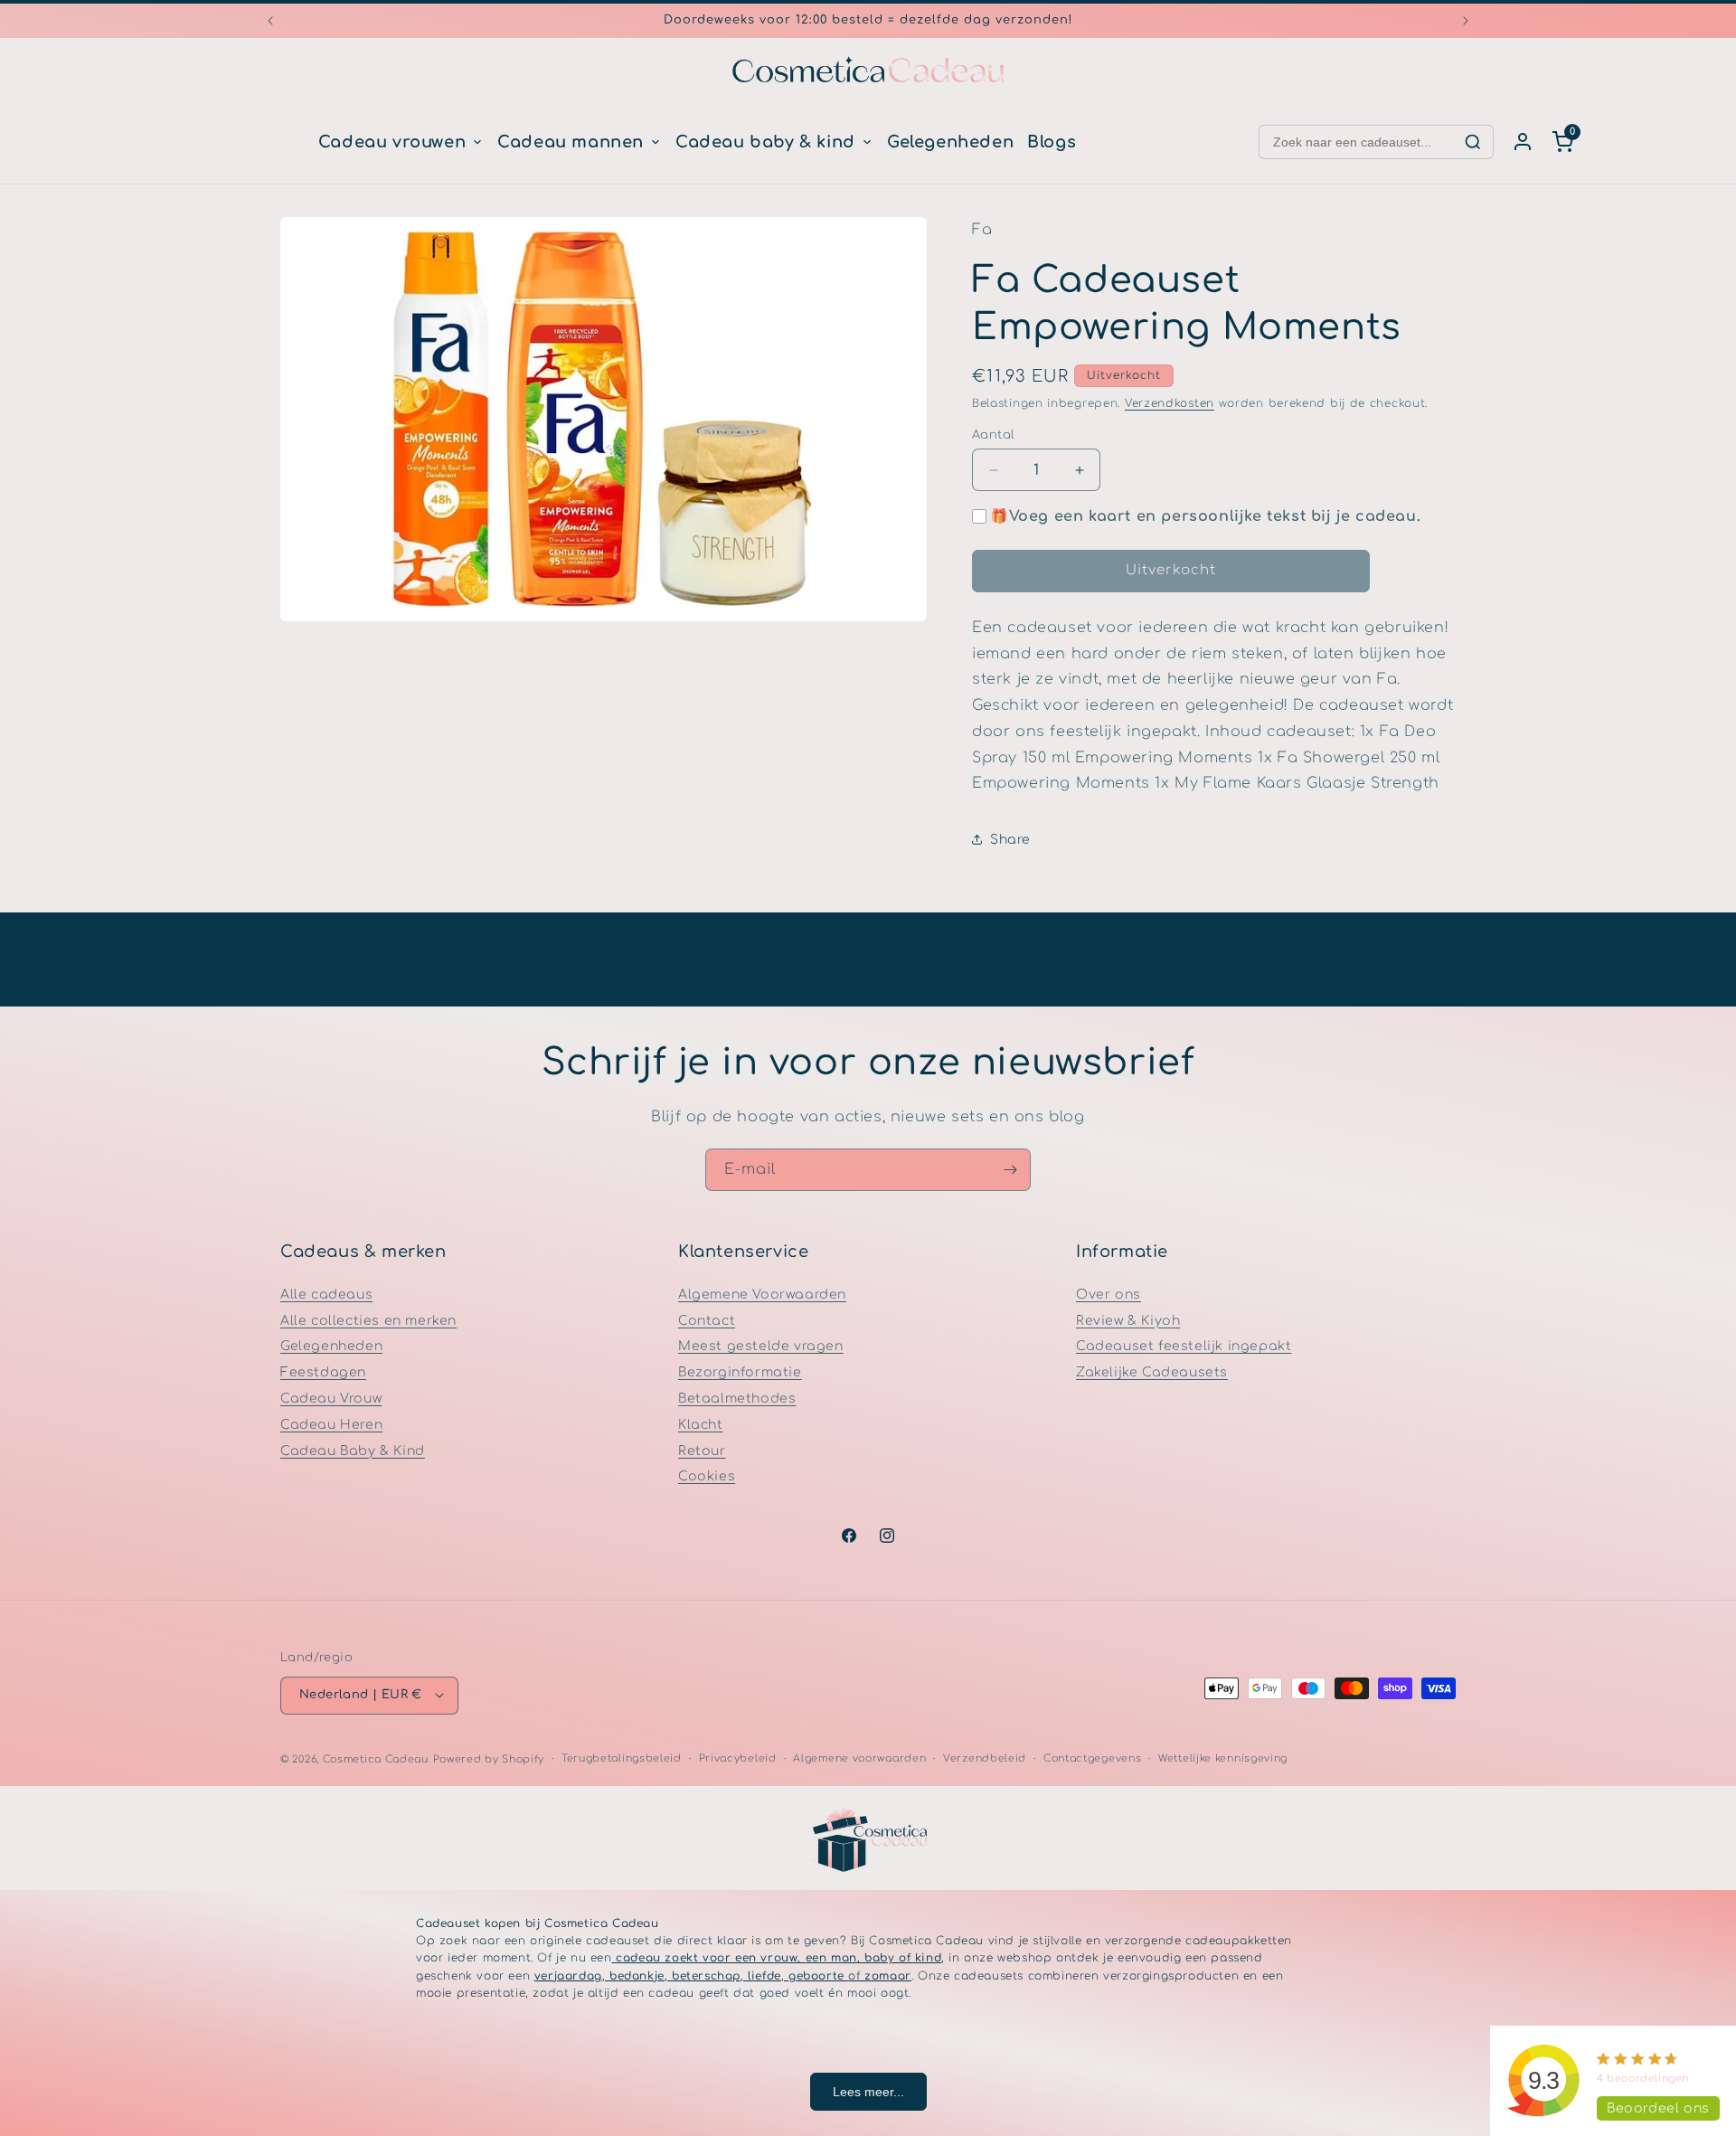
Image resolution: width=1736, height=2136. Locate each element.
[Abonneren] (1010, 1170)
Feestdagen (323, 1372)
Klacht (701, 1424)
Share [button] (1010, 840)
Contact (707, 1320)
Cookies (707, 1476)
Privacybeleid (738, 1758)
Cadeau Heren (331, 1424)
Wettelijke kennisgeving (1223, 1758)
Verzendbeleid (985, 1758)
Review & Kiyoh (1128, 1320)
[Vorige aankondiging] (270, 21)
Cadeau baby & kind (765, 142)
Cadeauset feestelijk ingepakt (1184, 1346)
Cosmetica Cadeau (376, 1758)
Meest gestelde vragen (761, 1346)
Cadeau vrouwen (392, 142)
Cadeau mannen (571, 142)
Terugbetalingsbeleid (622, 1758)
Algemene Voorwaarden (762, 1294)
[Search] (1473, 142)
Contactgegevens (1093, 1758)
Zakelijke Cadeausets (1152, 1372)
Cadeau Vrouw (331, 1399)
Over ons (1109, 1294)
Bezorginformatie (740, 1372)
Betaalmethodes (737, 1399)
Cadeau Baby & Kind (353, 1450)
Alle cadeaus (326, 1294)
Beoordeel (1658, 2108)
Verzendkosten (1170, 403)
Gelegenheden (950, 142)
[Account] (1523, 142)
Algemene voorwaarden (859, 1758)
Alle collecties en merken (368, 1320)
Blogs (1052, 142)
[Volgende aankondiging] (1466, 21)
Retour (702, 1450)
